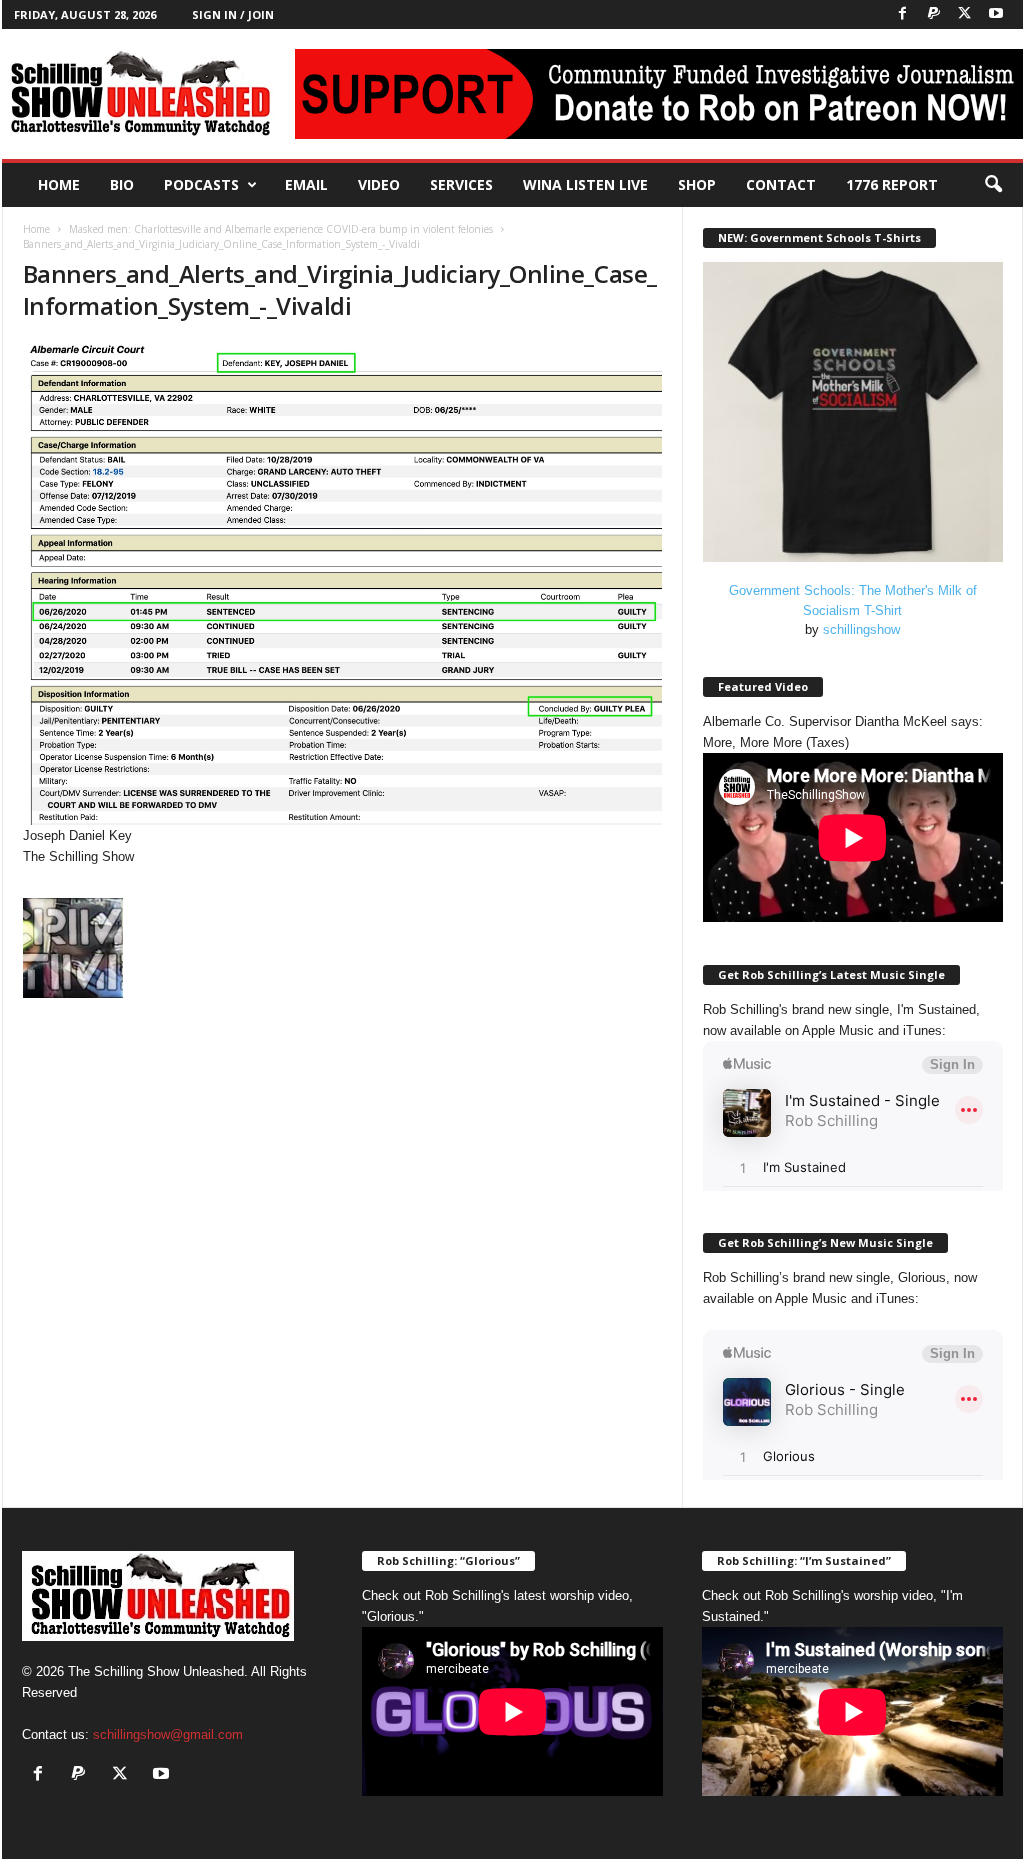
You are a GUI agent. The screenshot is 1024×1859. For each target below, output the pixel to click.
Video (379, 184)
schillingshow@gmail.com (168, 1734)
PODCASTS (201, 184)
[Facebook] (903, 14)
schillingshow (861, 629)
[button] (993, 185)
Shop (697, 184)
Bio (122, 184)
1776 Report (892, 184)
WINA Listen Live (585, 184)
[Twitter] (965, 14)
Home (59, 184)
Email (306, 184)
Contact (781, 184)
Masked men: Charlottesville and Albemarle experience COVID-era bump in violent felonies (281, 229)
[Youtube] (996, 14)
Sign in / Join (233, 14)
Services (461, 184)
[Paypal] (934, 14)
